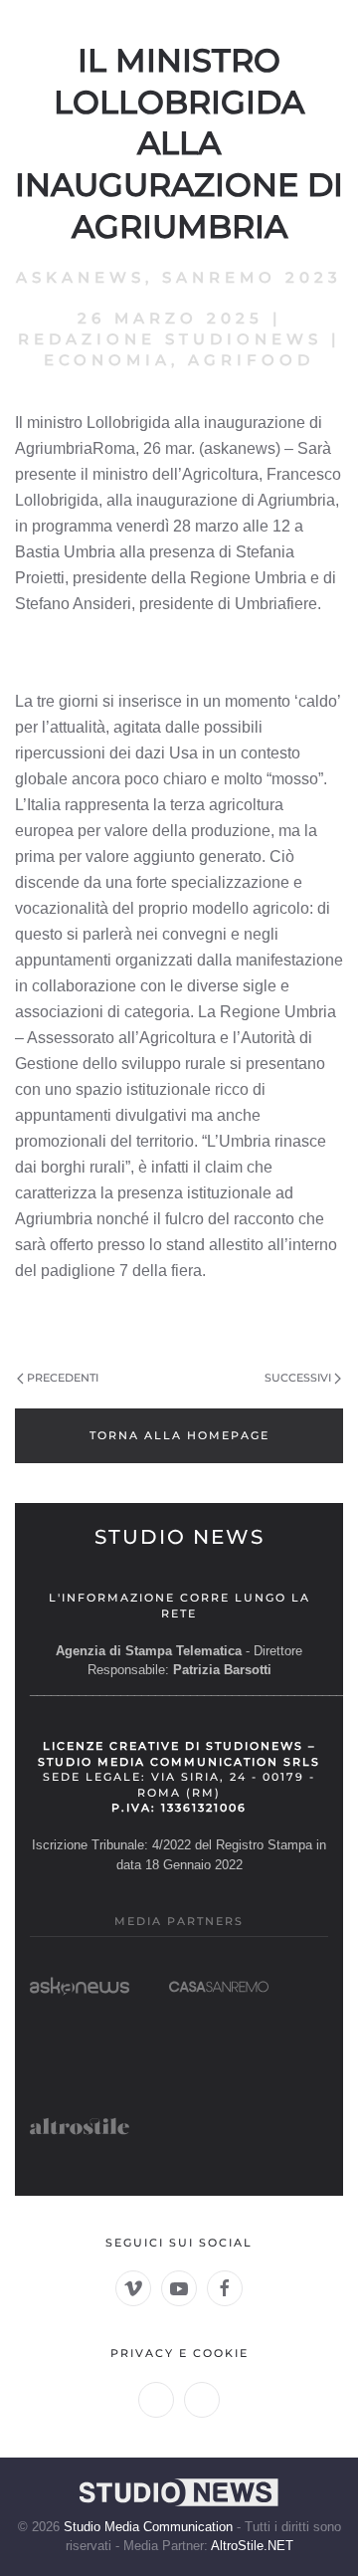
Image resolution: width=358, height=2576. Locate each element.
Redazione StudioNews (170, 339)
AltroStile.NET (252, 2546)
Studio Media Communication (148, 2527)
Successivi (298, 1378)
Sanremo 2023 (252, 277)
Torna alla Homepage (179, 1435)
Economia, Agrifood (179, 360)
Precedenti (63, 1378)
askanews (81, 277)
